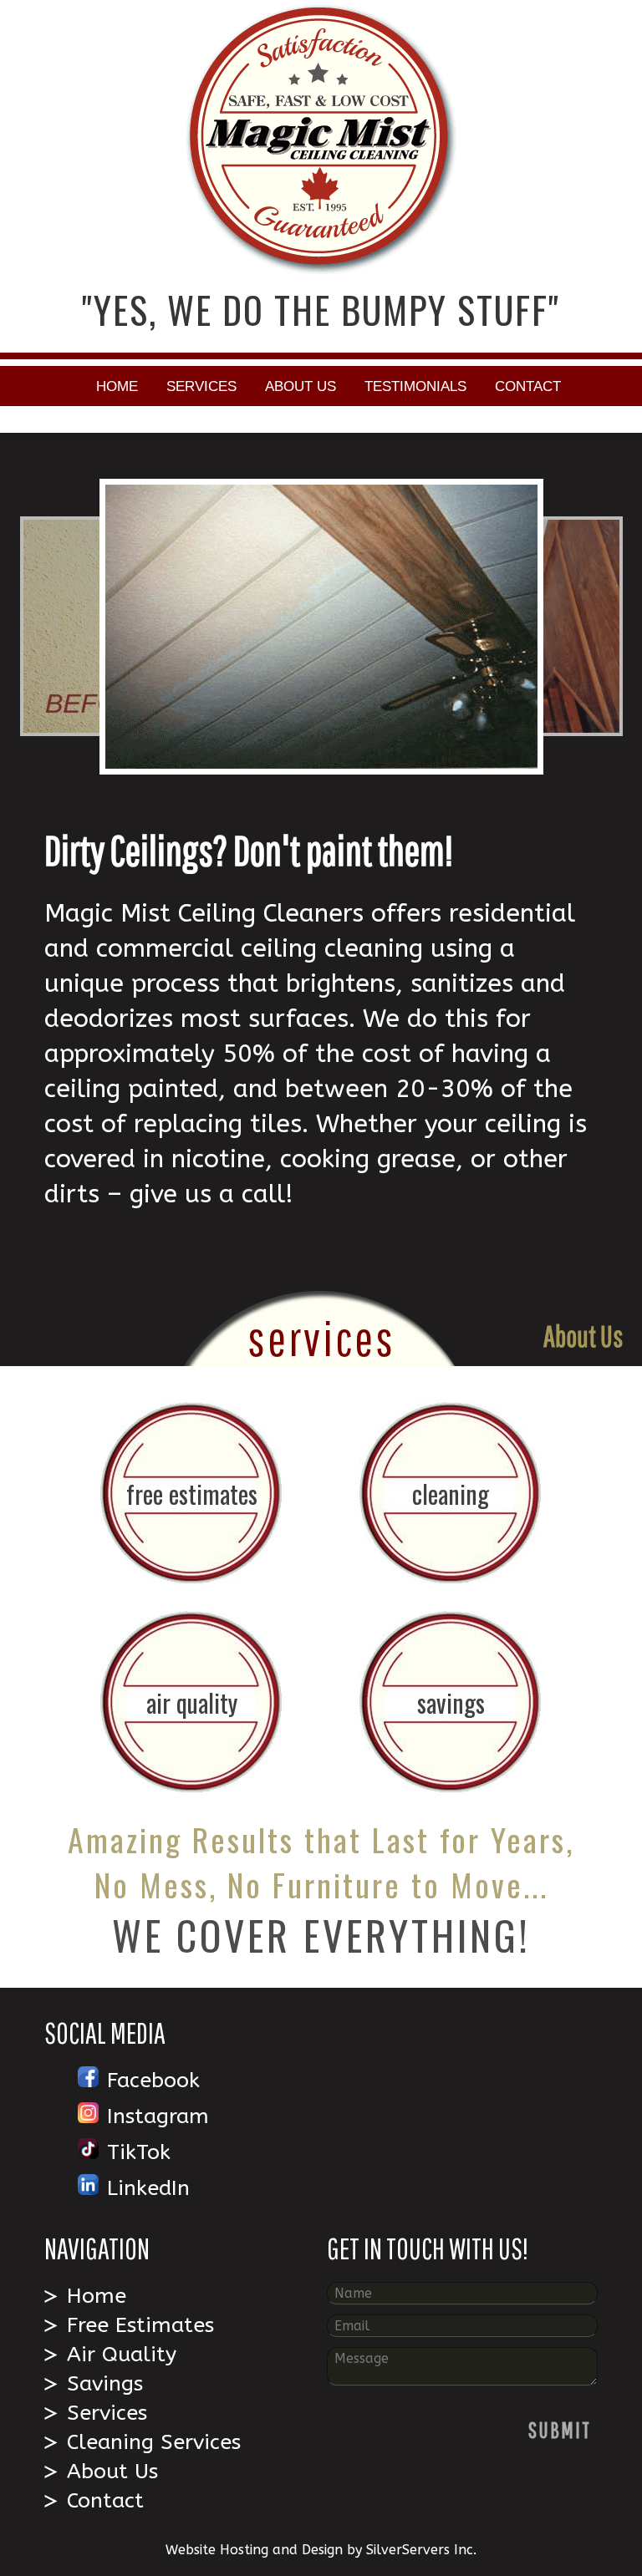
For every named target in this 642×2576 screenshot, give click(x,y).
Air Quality (122, 2355)
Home (117, 386)
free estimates (192, 1494)
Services (201, 386)
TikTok (139, 2152)
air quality (192, 1702)
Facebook (153, 2081)
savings (451, 1702)
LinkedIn (148, 2188)
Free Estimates (140, 2325)
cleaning (451, 1494)
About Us (301, 386)
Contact (528, 386)
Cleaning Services (154, 2442)
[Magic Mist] (321, 138)
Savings (105, 2384)
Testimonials (415, 386)
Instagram (158, 2116)
